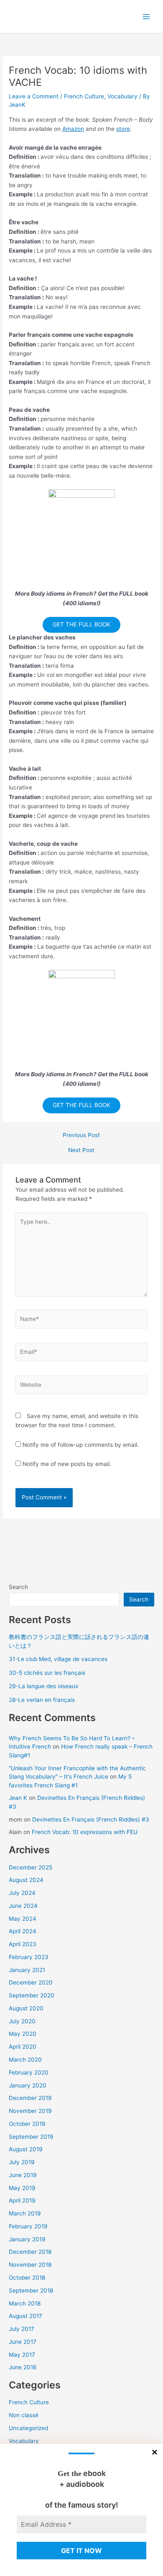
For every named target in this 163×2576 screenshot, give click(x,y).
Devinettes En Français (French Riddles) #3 (91, 1819)
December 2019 (30, 2098)
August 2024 (26, 1880)
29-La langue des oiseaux (43, 1686)
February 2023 (29, 1957)
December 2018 (30, 2252)
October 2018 (27, 2278)
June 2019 (23, 2175)
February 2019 (28, 2226)
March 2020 (25, 2060)
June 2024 (23, 1906)
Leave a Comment (34, 96)
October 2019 (27, 2124)
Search (18, 1587)
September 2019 (31, 2137)
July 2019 (22, 2162)
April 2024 (23, 1931)
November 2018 (30, 2265)
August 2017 (25, 2316)
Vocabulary (122, 96)
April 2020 (23, 2047)
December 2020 (31, 1982)
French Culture (84, 96)
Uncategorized (28, 2428)
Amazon (73, 129)
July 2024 (22, 1893)
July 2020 (22, 2021)
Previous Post (81, 1135)
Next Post (81, 1150)
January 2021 (27, 1970)
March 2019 (25, 2213)
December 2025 (31, 1867)
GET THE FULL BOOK (81, 624)
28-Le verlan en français (42, 1700)
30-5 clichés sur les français (47, 1673)
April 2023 (23, 1944)
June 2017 (23, 2342)
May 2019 (22, 2188)
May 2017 (22, 2355)
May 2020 (23, 2034)
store (123, 129)
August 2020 (26, 2008)
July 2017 (22, 2329)
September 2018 (31, 2290)
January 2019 (27, 2239)
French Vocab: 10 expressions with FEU (85, 1832)
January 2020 (28, 2085)
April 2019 (22, 2200)
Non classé (24, 2415)
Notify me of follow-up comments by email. (81, 1445)
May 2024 (23, 1919)
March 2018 (25, 2303)
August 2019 (26, 2149)
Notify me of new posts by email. (67, 1464)
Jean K (18, 1798)
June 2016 (23, 2367)
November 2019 (30, 2111)
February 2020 (29, 2072)
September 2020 (32, 1995)
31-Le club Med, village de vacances (58, 1659)
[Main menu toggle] (146, 16)
